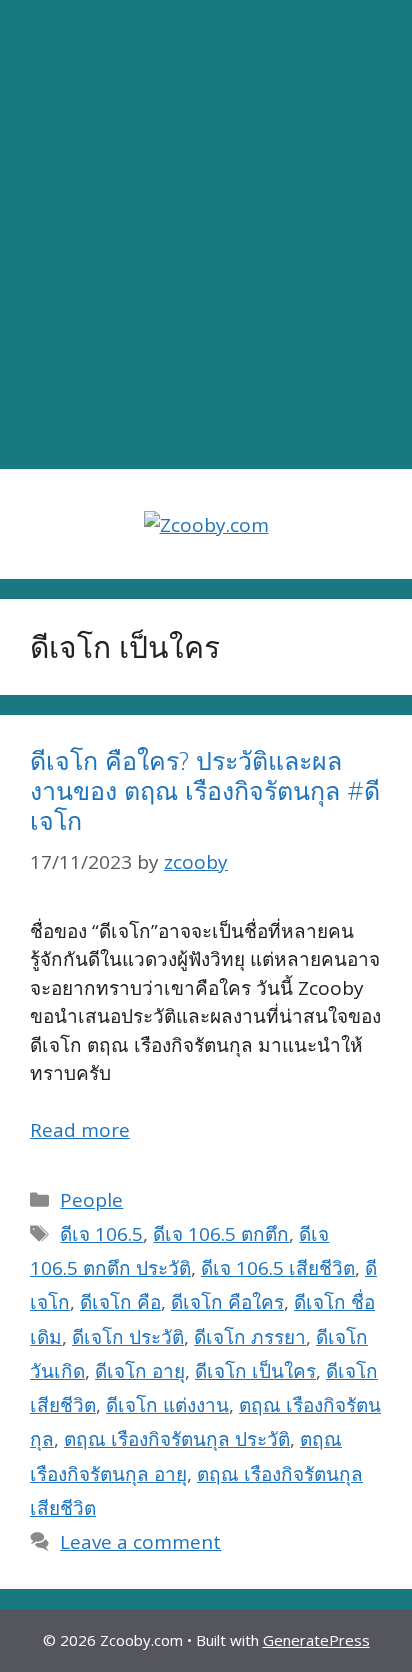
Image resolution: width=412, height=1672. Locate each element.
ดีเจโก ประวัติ (128, 1337)
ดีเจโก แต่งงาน (167, 1405)
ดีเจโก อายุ (140, 1371)
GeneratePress (316, 1640)
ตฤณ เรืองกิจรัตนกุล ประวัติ (177, 1439)
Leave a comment (140, 1542)
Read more (80, 1130)
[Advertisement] (206, 235)
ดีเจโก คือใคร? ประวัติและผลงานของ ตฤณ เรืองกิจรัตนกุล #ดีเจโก (205, 790)
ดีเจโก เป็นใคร (255, 1371)
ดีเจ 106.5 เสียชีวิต (278, 1268)
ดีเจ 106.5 (101, 1234)
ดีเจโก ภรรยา (250, 1337)
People (91, 1200)
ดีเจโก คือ (120, 1302)
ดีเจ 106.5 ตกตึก (221, 1234)
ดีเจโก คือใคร (227, 1302)
